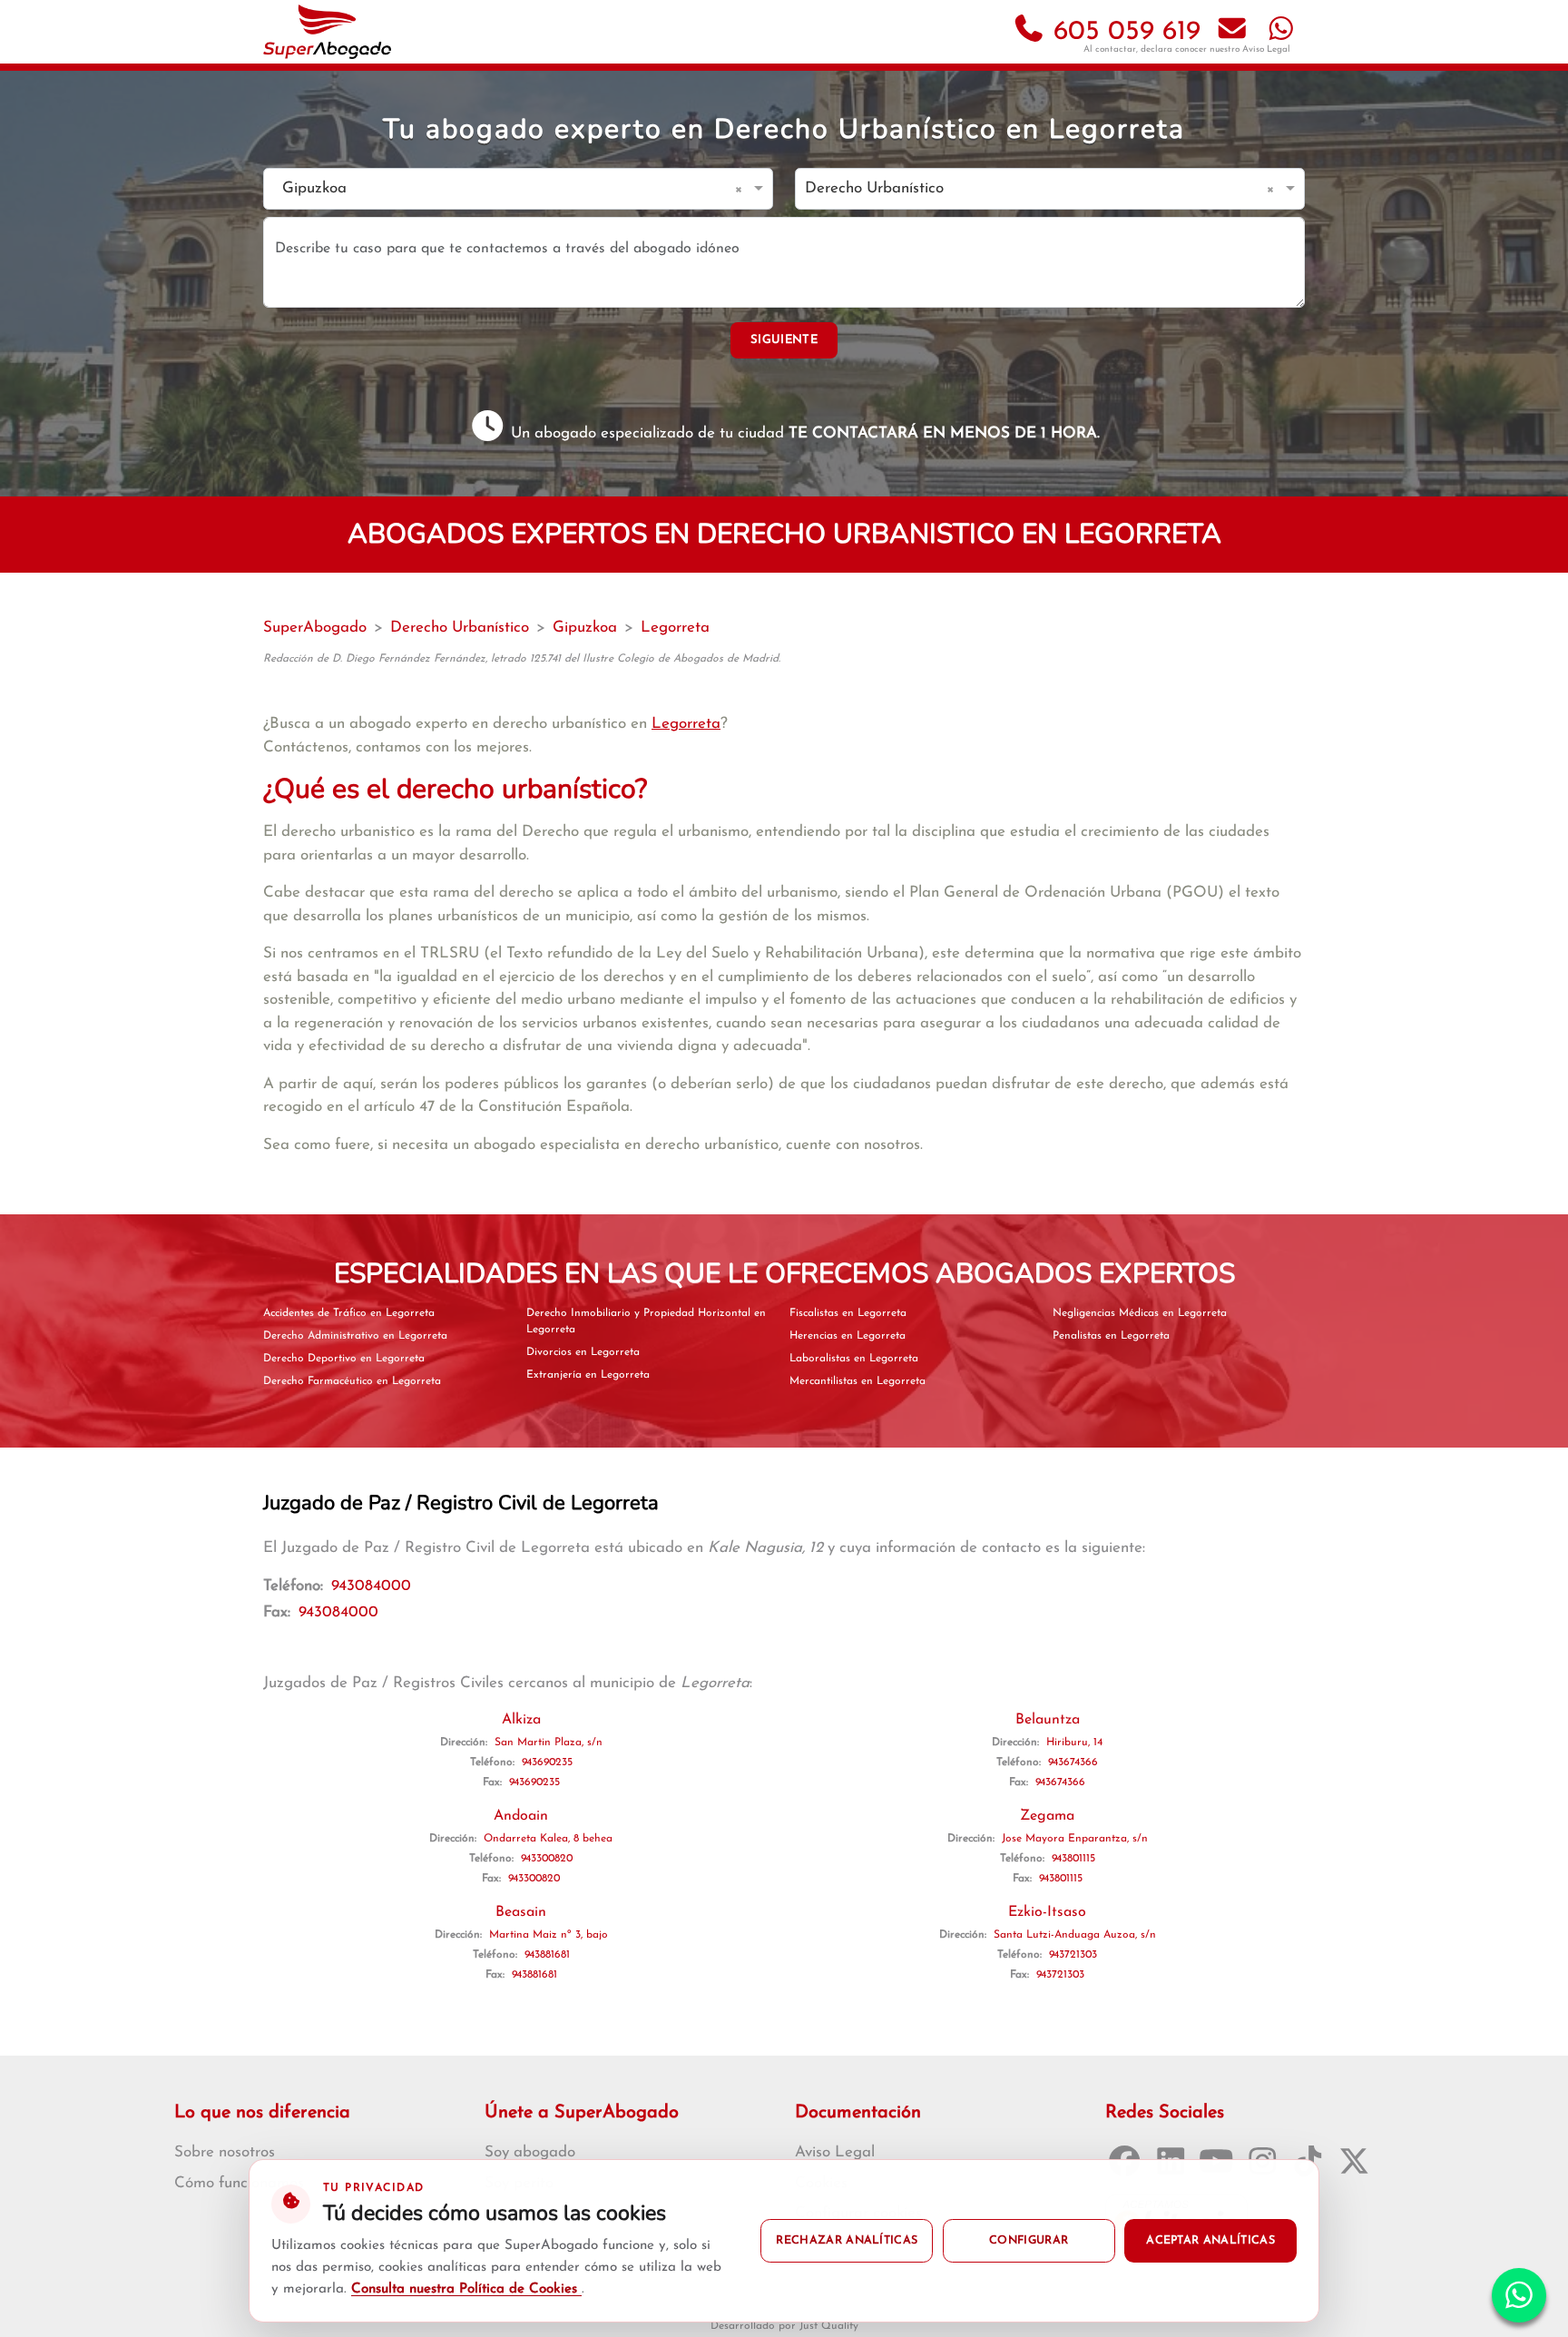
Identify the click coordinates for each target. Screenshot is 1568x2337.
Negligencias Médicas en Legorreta (1140, 1313)
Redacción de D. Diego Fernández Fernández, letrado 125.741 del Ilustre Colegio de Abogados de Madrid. (522, 659)
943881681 (547, 1955)
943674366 (1073, 1763)
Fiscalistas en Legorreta (848, 1313)
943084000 (371, 1586)
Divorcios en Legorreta (583, 1352)
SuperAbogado (315, 628)
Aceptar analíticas (1210, 2241)
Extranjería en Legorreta (588, 1375)
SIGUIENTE (784, 340)
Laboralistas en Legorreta (854, 1359)
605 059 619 (1123, 32)
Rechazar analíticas (847, 2241)
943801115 (1073, 1859)
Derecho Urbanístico (460, 628)
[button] (742, 189)
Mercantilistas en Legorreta (857, 1381)
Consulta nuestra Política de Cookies (466, 2289)
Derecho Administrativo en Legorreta (355, 1336)
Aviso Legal (1266, 49)
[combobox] (500, 189)
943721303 (1073, 1955)
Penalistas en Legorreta (1111, 1336)
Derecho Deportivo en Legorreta (344, 1359)
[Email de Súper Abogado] (1232, 32)
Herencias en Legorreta (848, 1336)
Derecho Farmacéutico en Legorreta (352, 1381)
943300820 (547, 1859)
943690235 (547, 1763)
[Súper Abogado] (327, 32)
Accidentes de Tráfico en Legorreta (349, 1313)
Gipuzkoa (585, 628)
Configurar (1029, 2241)
